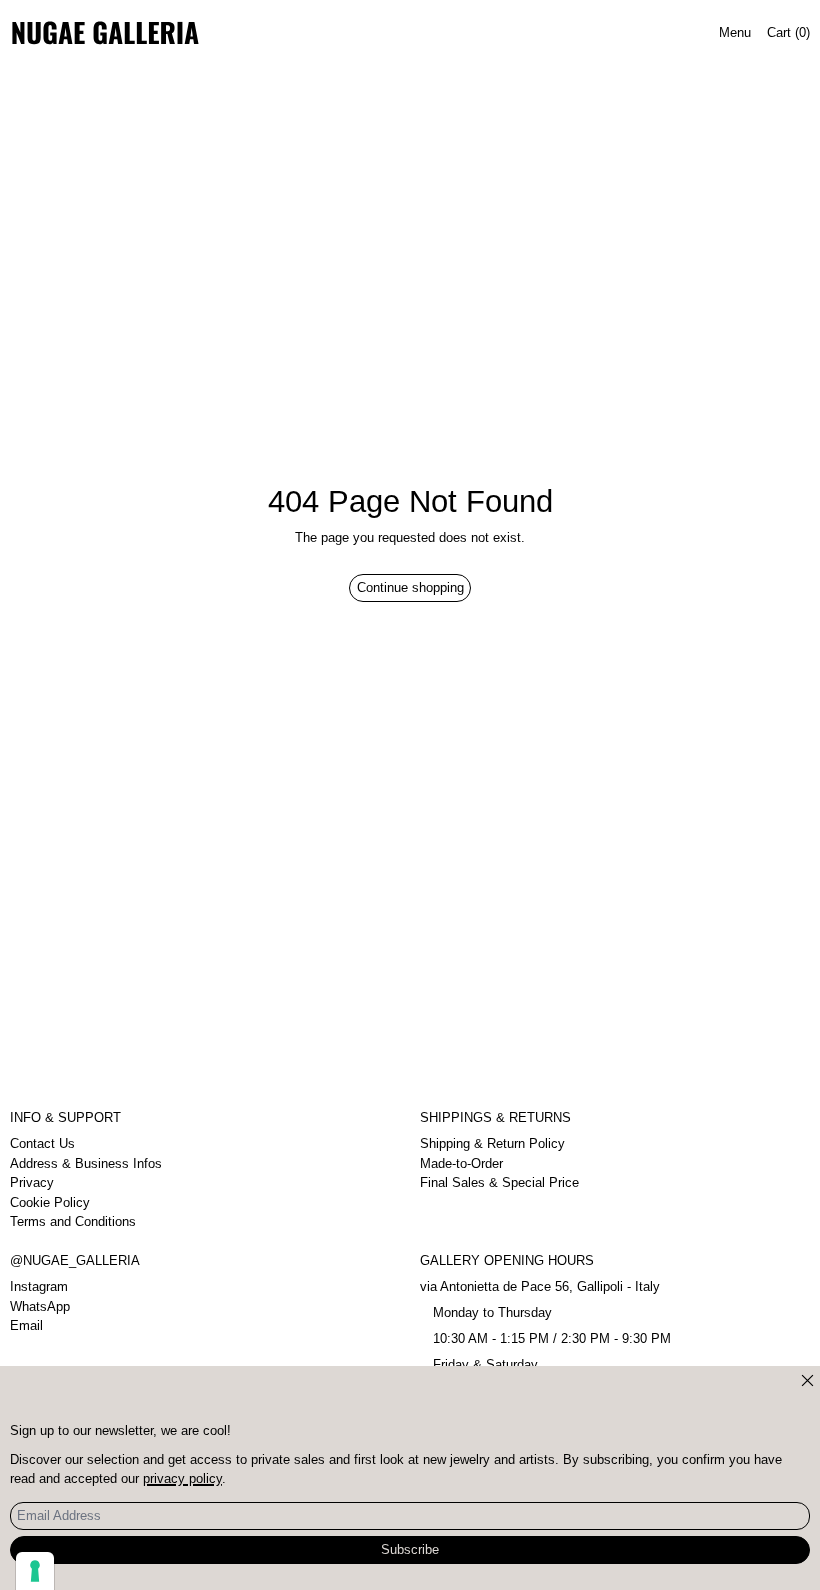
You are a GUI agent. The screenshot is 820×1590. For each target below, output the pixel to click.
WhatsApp (40, 1306)
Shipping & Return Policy (492, 1143)
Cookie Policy (50, 1202)
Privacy (32, 1182)
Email (26, 1325)
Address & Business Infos (86, 1163)
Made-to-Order (461, 1163)
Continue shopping (410, 587)
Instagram (39, 1286)
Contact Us (42, 1143)
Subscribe (410, 1549)
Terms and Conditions (73, 1221)
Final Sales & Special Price (499, 1182)
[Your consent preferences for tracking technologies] (35, 1571)
